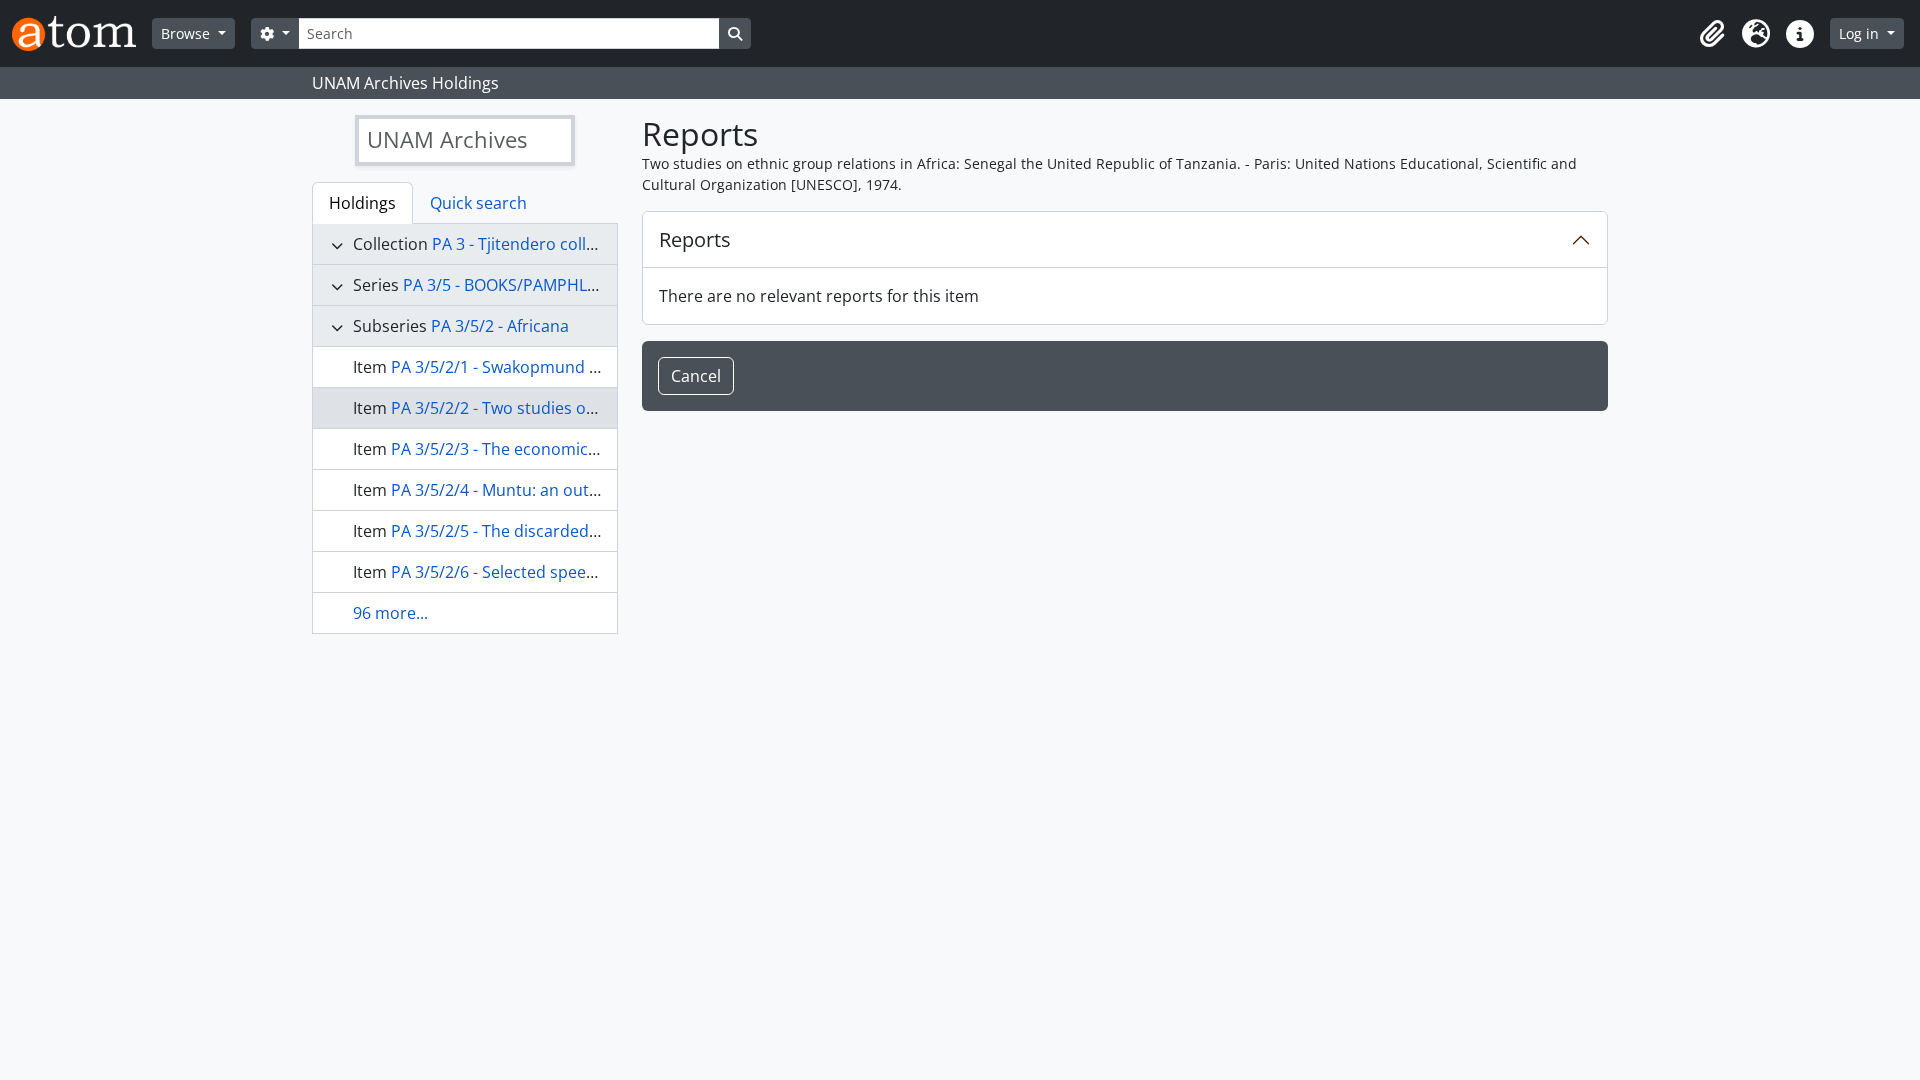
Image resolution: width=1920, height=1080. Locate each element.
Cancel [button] (696, 376)
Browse (187, 33)
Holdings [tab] (362, 203)
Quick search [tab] (478, 203)
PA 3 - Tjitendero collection (532, 244)
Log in (1861, 33)
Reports (695, 239)
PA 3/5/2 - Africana (500, 326)
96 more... (390, 613)
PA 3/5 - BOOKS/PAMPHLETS (508, 285)
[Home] (82, 33)
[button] (1712, 34)
